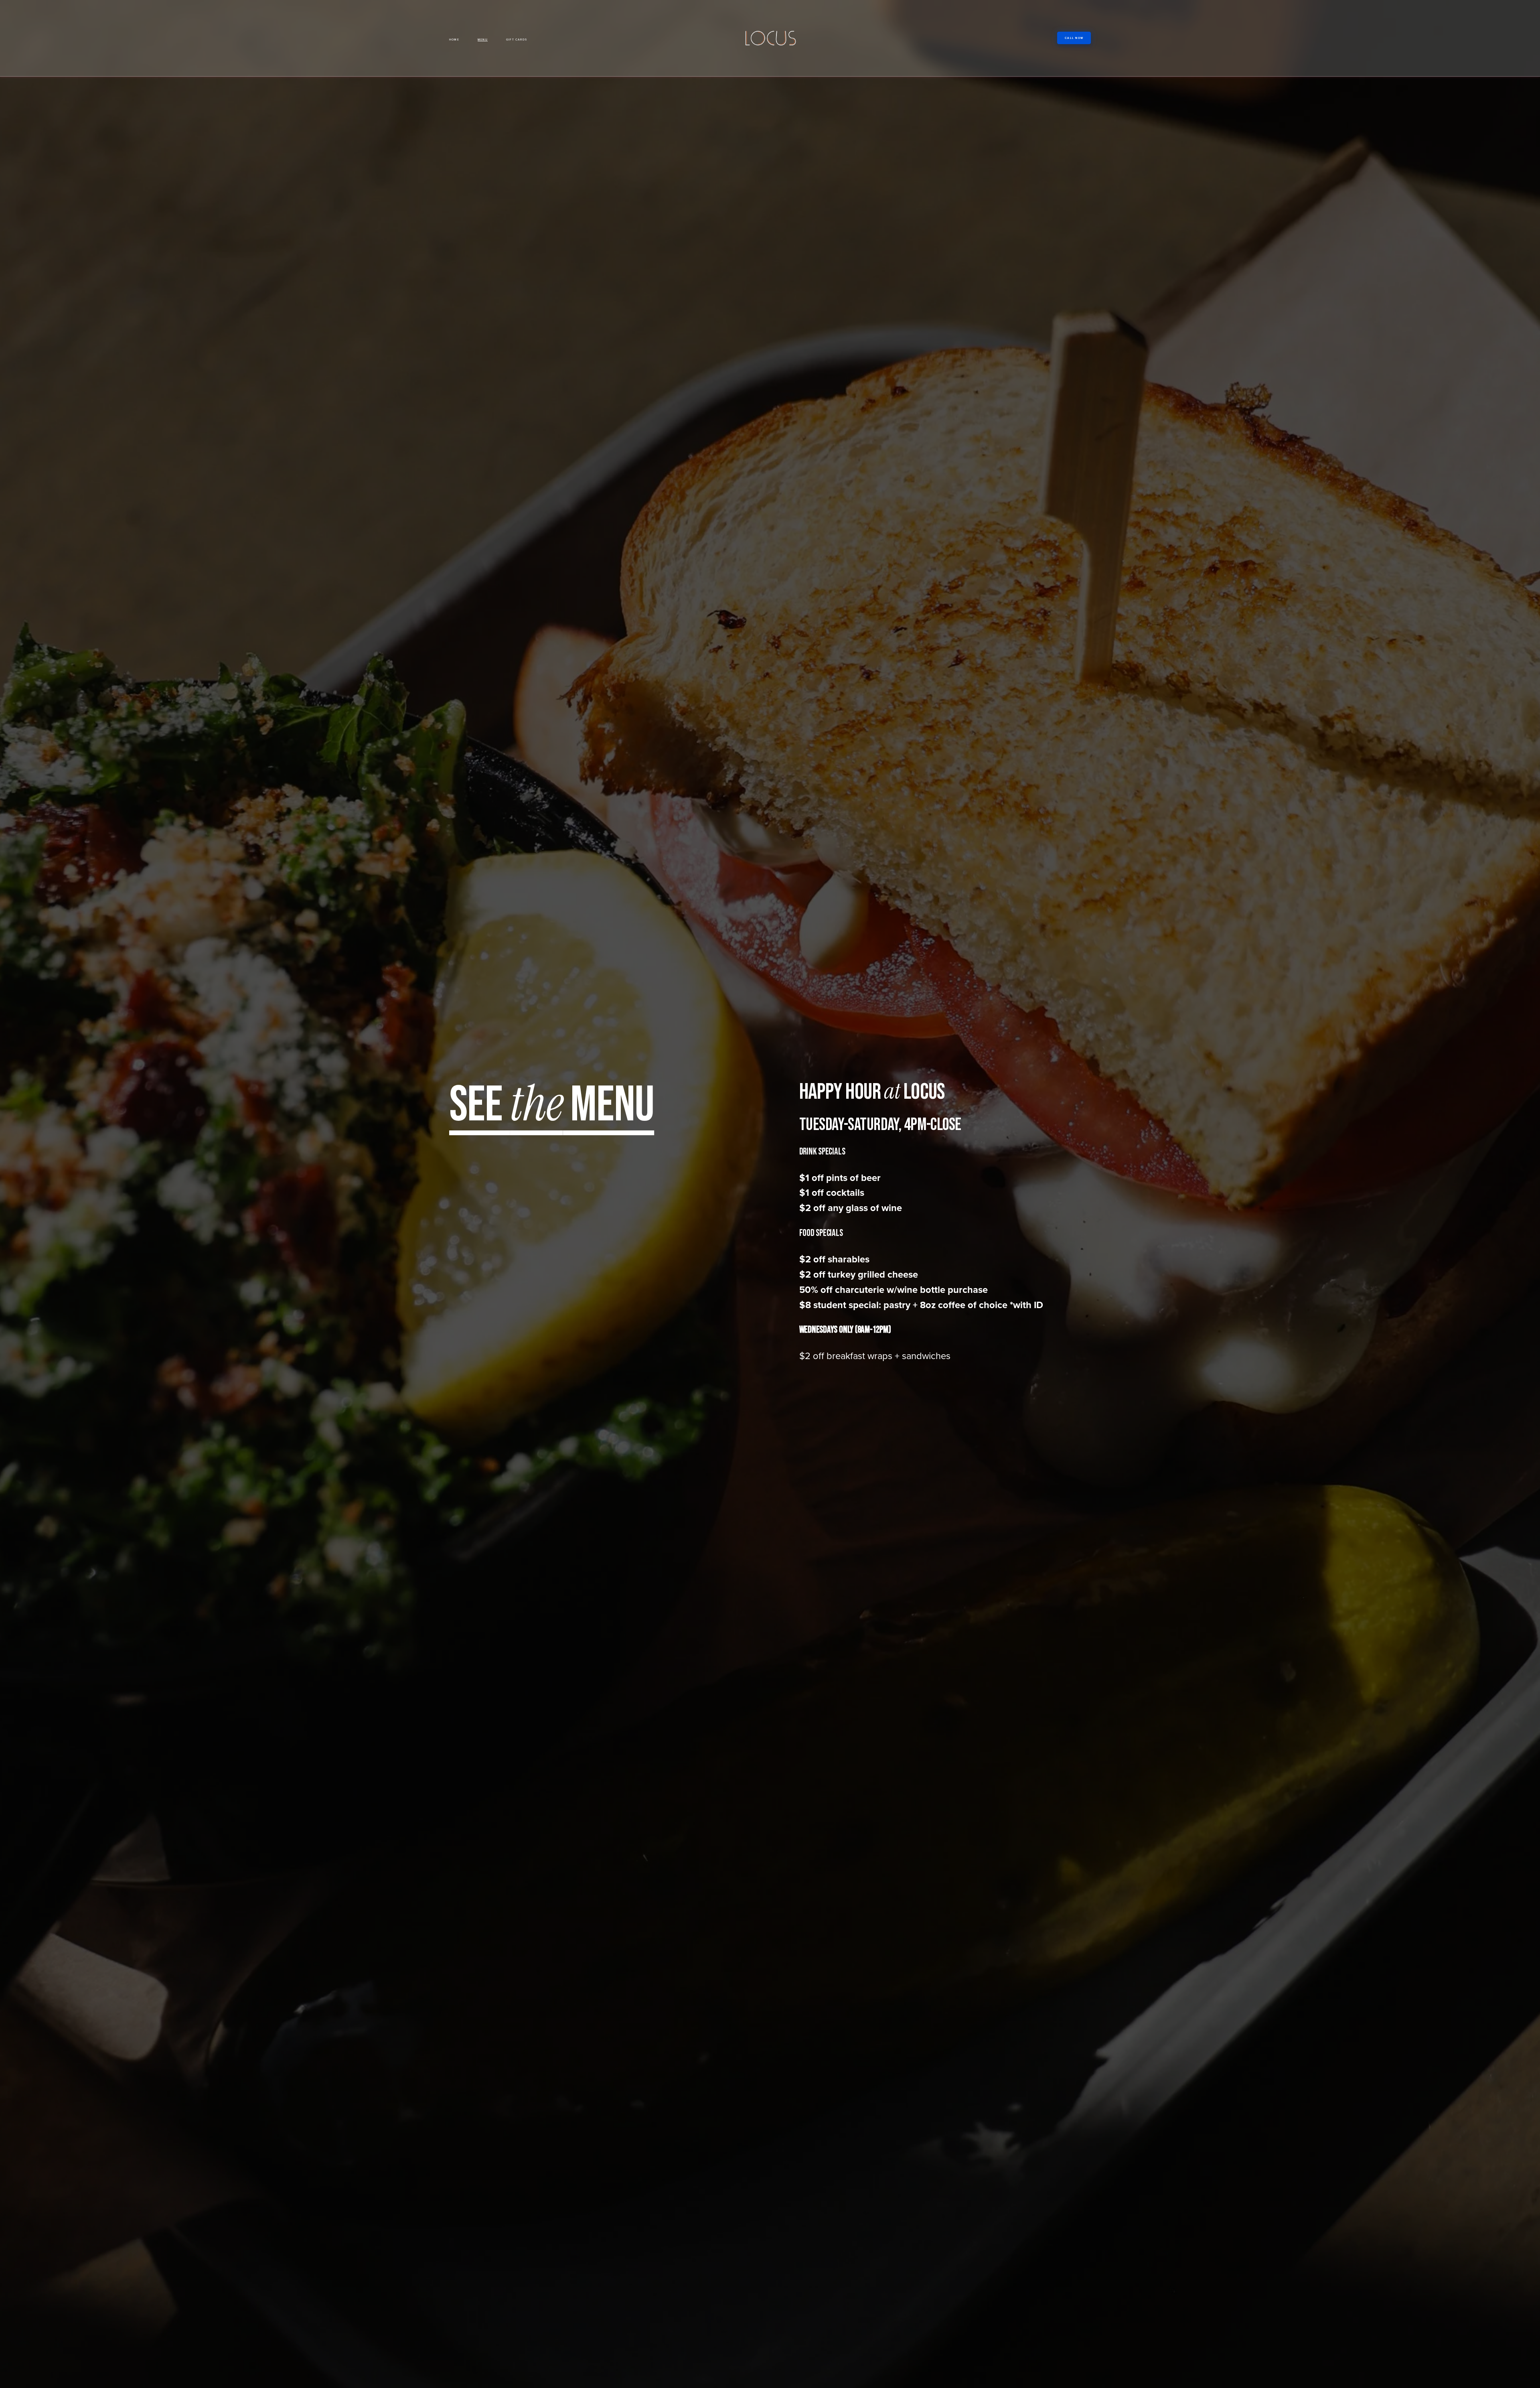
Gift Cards (517, 40)
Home (454, 40)
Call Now (1074, 38)
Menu (483, 40)
